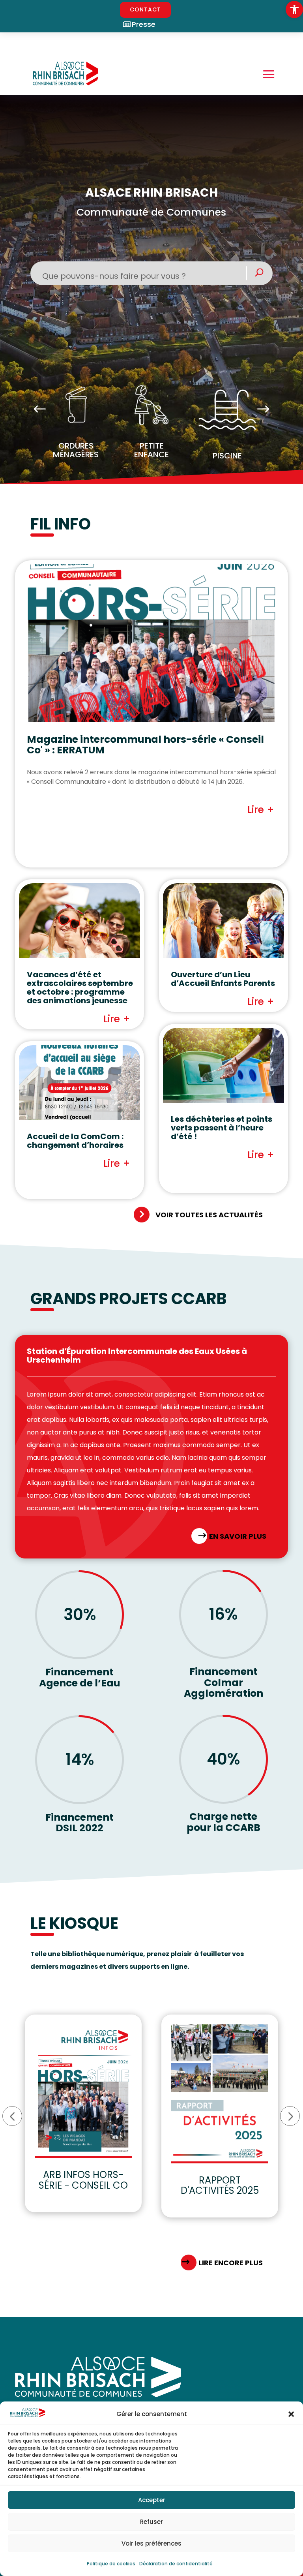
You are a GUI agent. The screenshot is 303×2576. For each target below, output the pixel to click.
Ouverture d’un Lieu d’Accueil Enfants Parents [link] (223, 979)
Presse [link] (144, 24)
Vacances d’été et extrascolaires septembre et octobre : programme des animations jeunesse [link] (80, 988)
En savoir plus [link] (238, 1536)
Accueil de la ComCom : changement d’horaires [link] (75, 1141)
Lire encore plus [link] (231, 2263)
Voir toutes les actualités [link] (209, 1215)
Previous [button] (40, 410)
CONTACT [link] (145, 9)
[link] (294, 9)
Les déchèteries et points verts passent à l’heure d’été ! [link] (222, 1128)
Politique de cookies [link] (111, 2564)
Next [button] (263, 410)
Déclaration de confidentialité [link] (176, 2564)
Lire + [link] (261, 810)
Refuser (151, 2522)
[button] (291, 2414)
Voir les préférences (151, 2543)
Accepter (152, 2500)
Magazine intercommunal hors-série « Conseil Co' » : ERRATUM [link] (145, 745)
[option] (76, 425)
